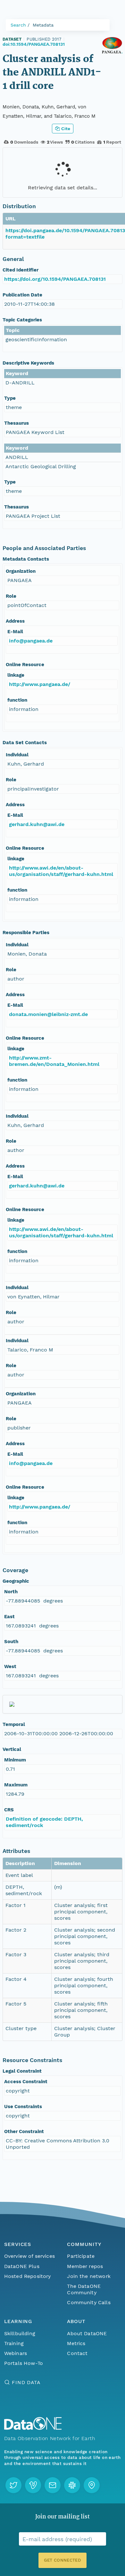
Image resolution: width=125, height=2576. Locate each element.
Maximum (16, 1785)
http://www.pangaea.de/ (40, 684)
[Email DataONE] (53, 2485)
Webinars (16, 2353)
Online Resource (25, 665)
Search (18, 25)
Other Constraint (24, 2131)
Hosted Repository (28, 2276)
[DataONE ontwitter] (13, 2485)
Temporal (14, 1724)
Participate (81, 2256)
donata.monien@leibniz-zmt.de (48, 1014)
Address (15, 621)
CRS (9, 1810)
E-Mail (15, 632)
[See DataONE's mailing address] (92, 2485)
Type (10, 398)
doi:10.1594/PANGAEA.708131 (34, 44)
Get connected (63, 2560)
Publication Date (22, 295)
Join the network (89, 2276)
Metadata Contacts (26, 559)
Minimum (15, 1760)
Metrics (76, 2343)
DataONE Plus (22, 2266)
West (10, 1666)
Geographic (16, 1581)
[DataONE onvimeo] (33, 2485)
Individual (17, 755)
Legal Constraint (22, 2071)
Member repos (85, 2266)
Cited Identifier (21, 270)
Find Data (26, 2382)
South (11, 1642)
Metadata (43, 25)
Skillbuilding (20, 2333)
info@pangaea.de (31, 641)
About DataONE (87, 2333)
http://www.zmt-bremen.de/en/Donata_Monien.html (54, 1061)
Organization (21, 571)
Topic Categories (22, 320)
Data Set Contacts (25, 743)
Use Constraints (23, 2107)
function (17, 700)
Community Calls (89, 2302)
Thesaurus (17, 423)
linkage (16, 675)
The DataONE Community (84, 2289)
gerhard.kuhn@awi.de (37, 824)
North (11, 1592)
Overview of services (29, 2256)
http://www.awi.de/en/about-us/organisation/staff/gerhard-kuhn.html (61, 871)
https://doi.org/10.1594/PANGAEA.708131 (55, 279)
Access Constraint (26, 2082)
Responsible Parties (26, 933)
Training (14, 2343)
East (9, 1617)
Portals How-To (24, 2363)
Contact (77, 2353)
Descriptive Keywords (28, 363)
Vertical (12, 1749)
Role (11, 596)
